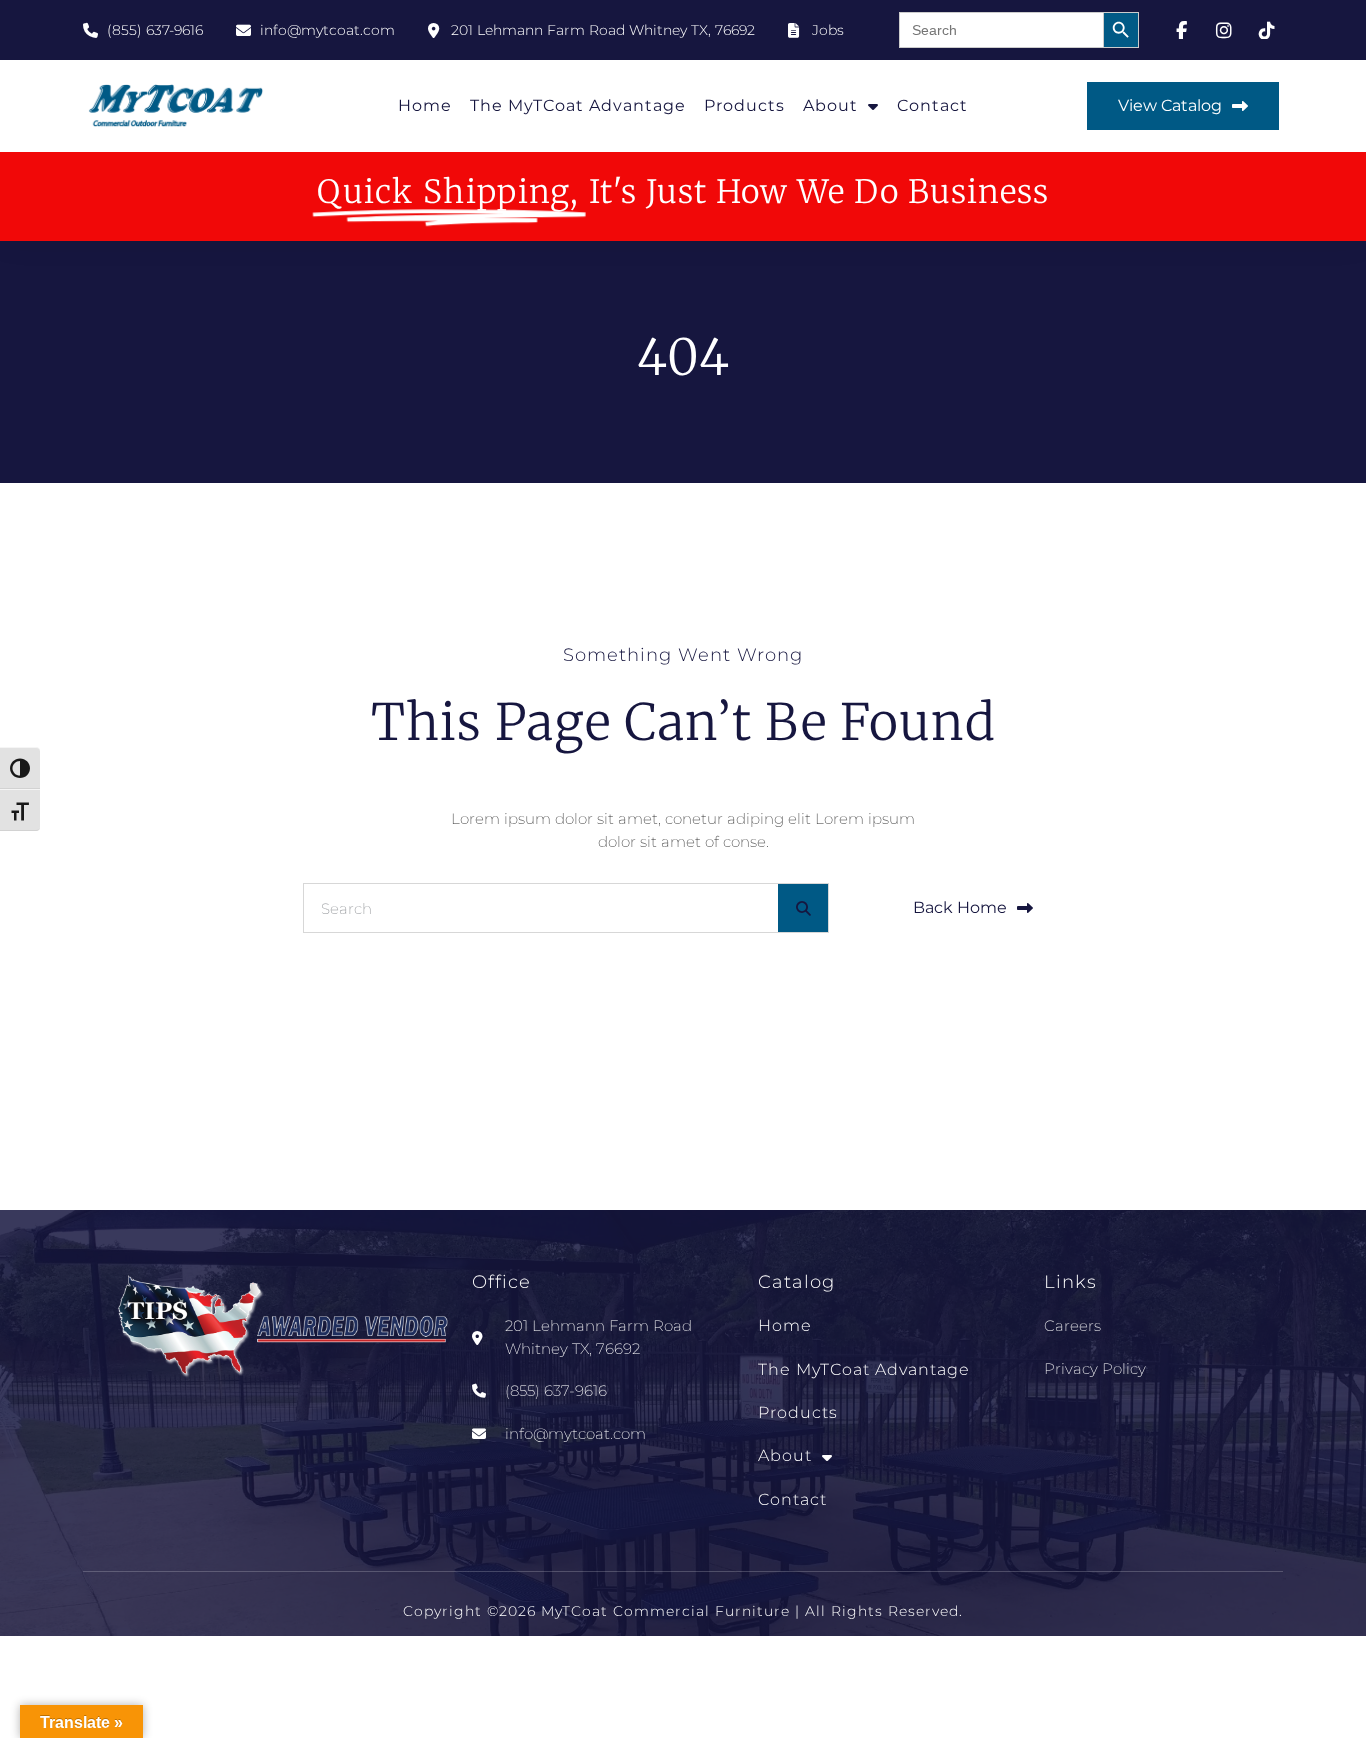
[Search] (803, 908)
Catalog (796, 1282)
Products (744, 105)
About (830, 105)
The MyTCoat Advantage (578, 105)
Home (425, 105)
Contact (932, 105)
